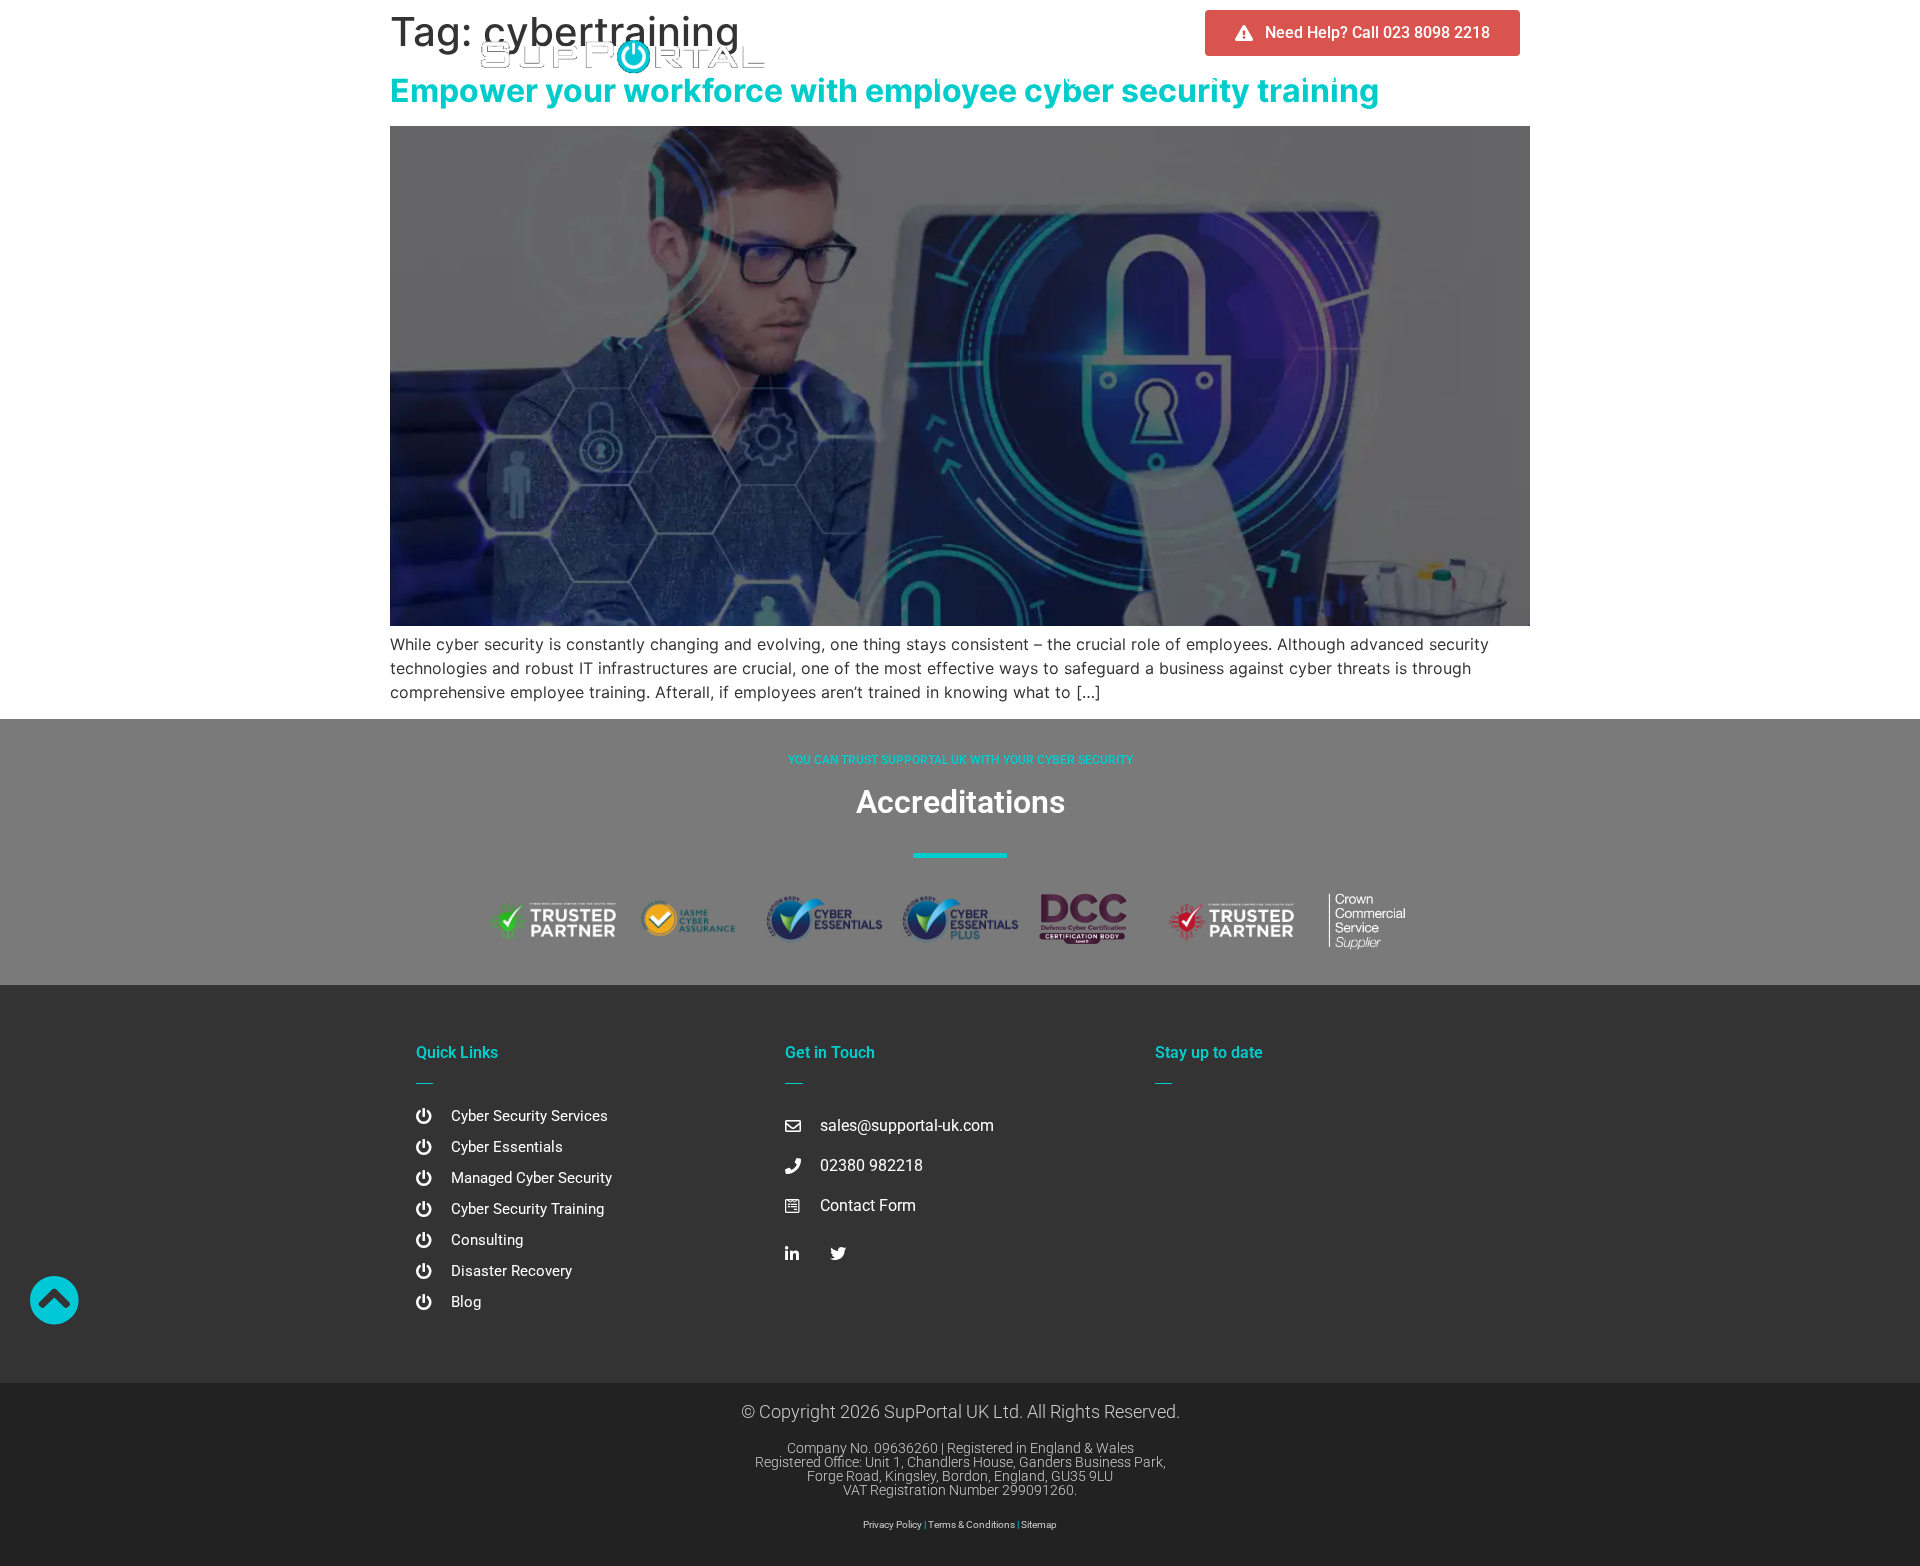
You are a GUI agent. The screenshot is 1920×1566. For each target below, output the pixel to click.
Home (929, 79)
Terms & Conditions (971, 1524)
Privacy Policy (892, 1524)
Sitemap (1039, 1524)
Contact (1485, 79)
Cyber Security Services (1140, 79)
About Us (1006, 79)
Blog (1415, 79)
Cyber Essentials (1318, 79)
